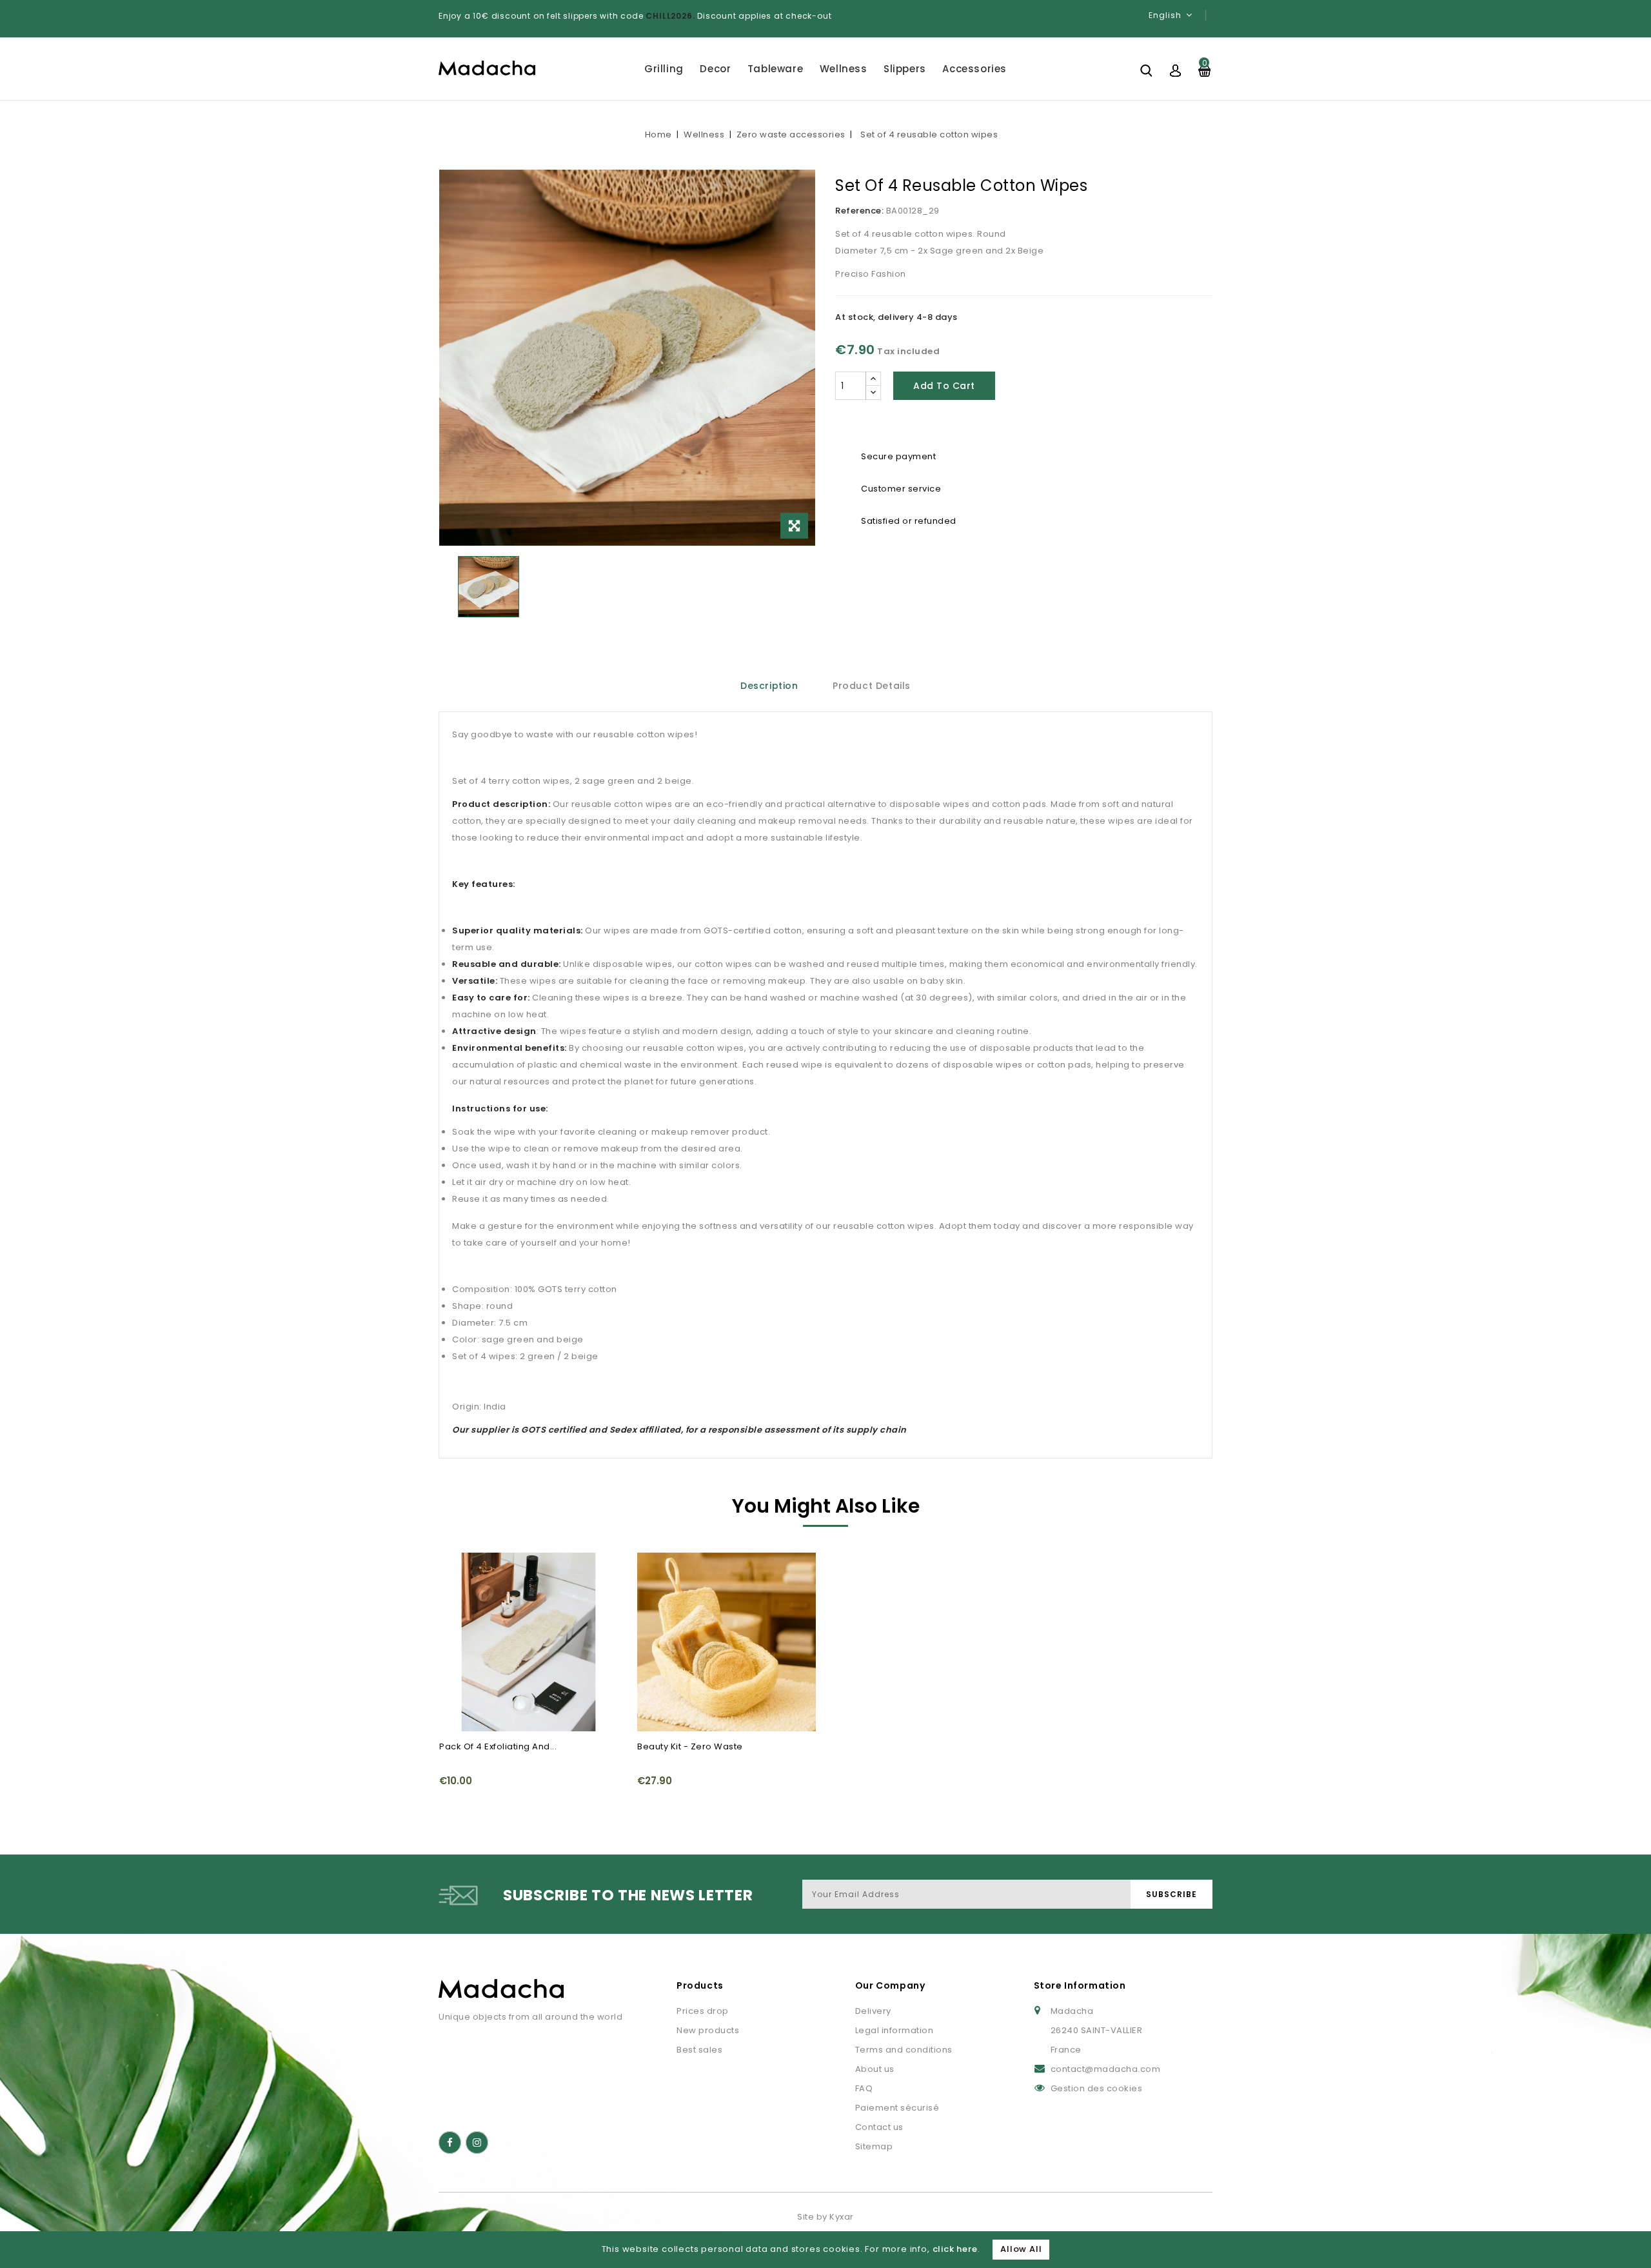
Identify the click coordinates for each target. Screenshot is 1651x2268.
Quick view (457, 1570)
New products (708, 2030)
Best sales (699, 2050)
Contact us (879, 2127)
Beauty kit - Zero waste (690, 1746)
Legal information (895, 2030)
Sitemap (874, 2146)
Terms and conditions (904, 2050)
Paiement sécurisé (897, 2108)
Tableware (775, 69)
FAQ (864, 2088)
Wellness (844, 69)
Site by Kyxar (825, 2217)
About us (875, 2069)
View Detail (457, 1595)
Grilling (664, 69)
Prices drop (703, 2011)
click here (955, 2249)
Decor (715, 69)
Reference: (859, 211)
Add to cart (944, 386)
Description (769, 686)
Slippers (905, 69)
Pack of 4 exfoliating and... (498, 1746)
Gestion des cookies (1097, 2088)
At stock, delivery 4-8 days (896, 317)
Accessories (974, 69)
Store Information (1080, 1985)
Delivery (873, 2011)
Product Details (872, 686)
